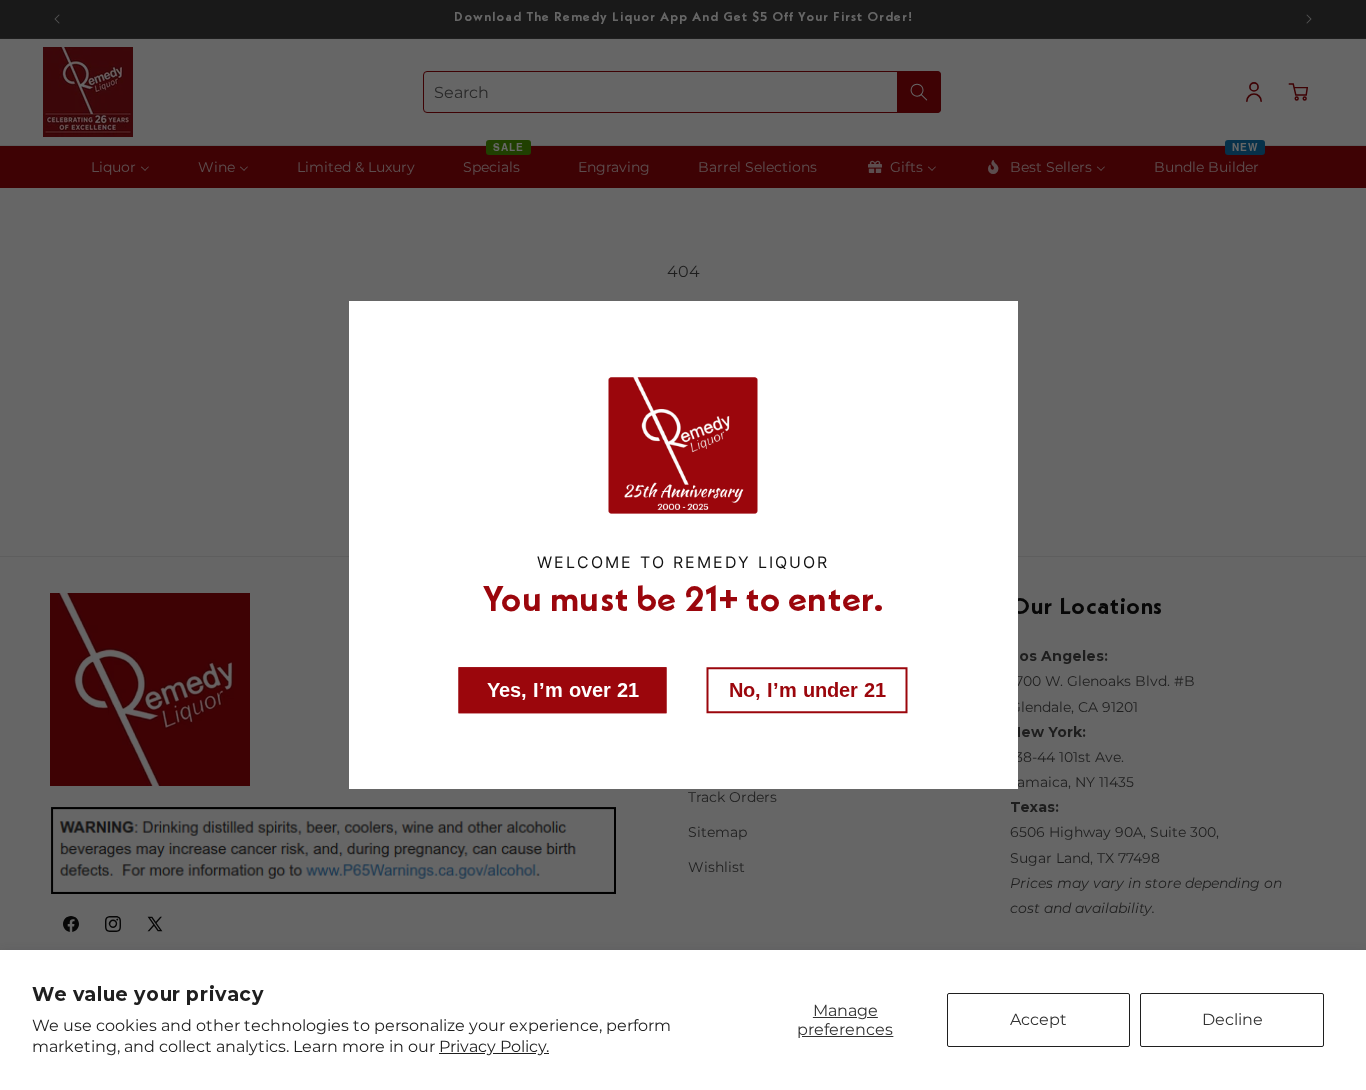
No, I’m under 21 (807, 690)
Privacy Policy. (494, 1046)
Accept (1038, 1019)
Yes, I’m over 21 (563, 690)
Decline (1232, 1019)
